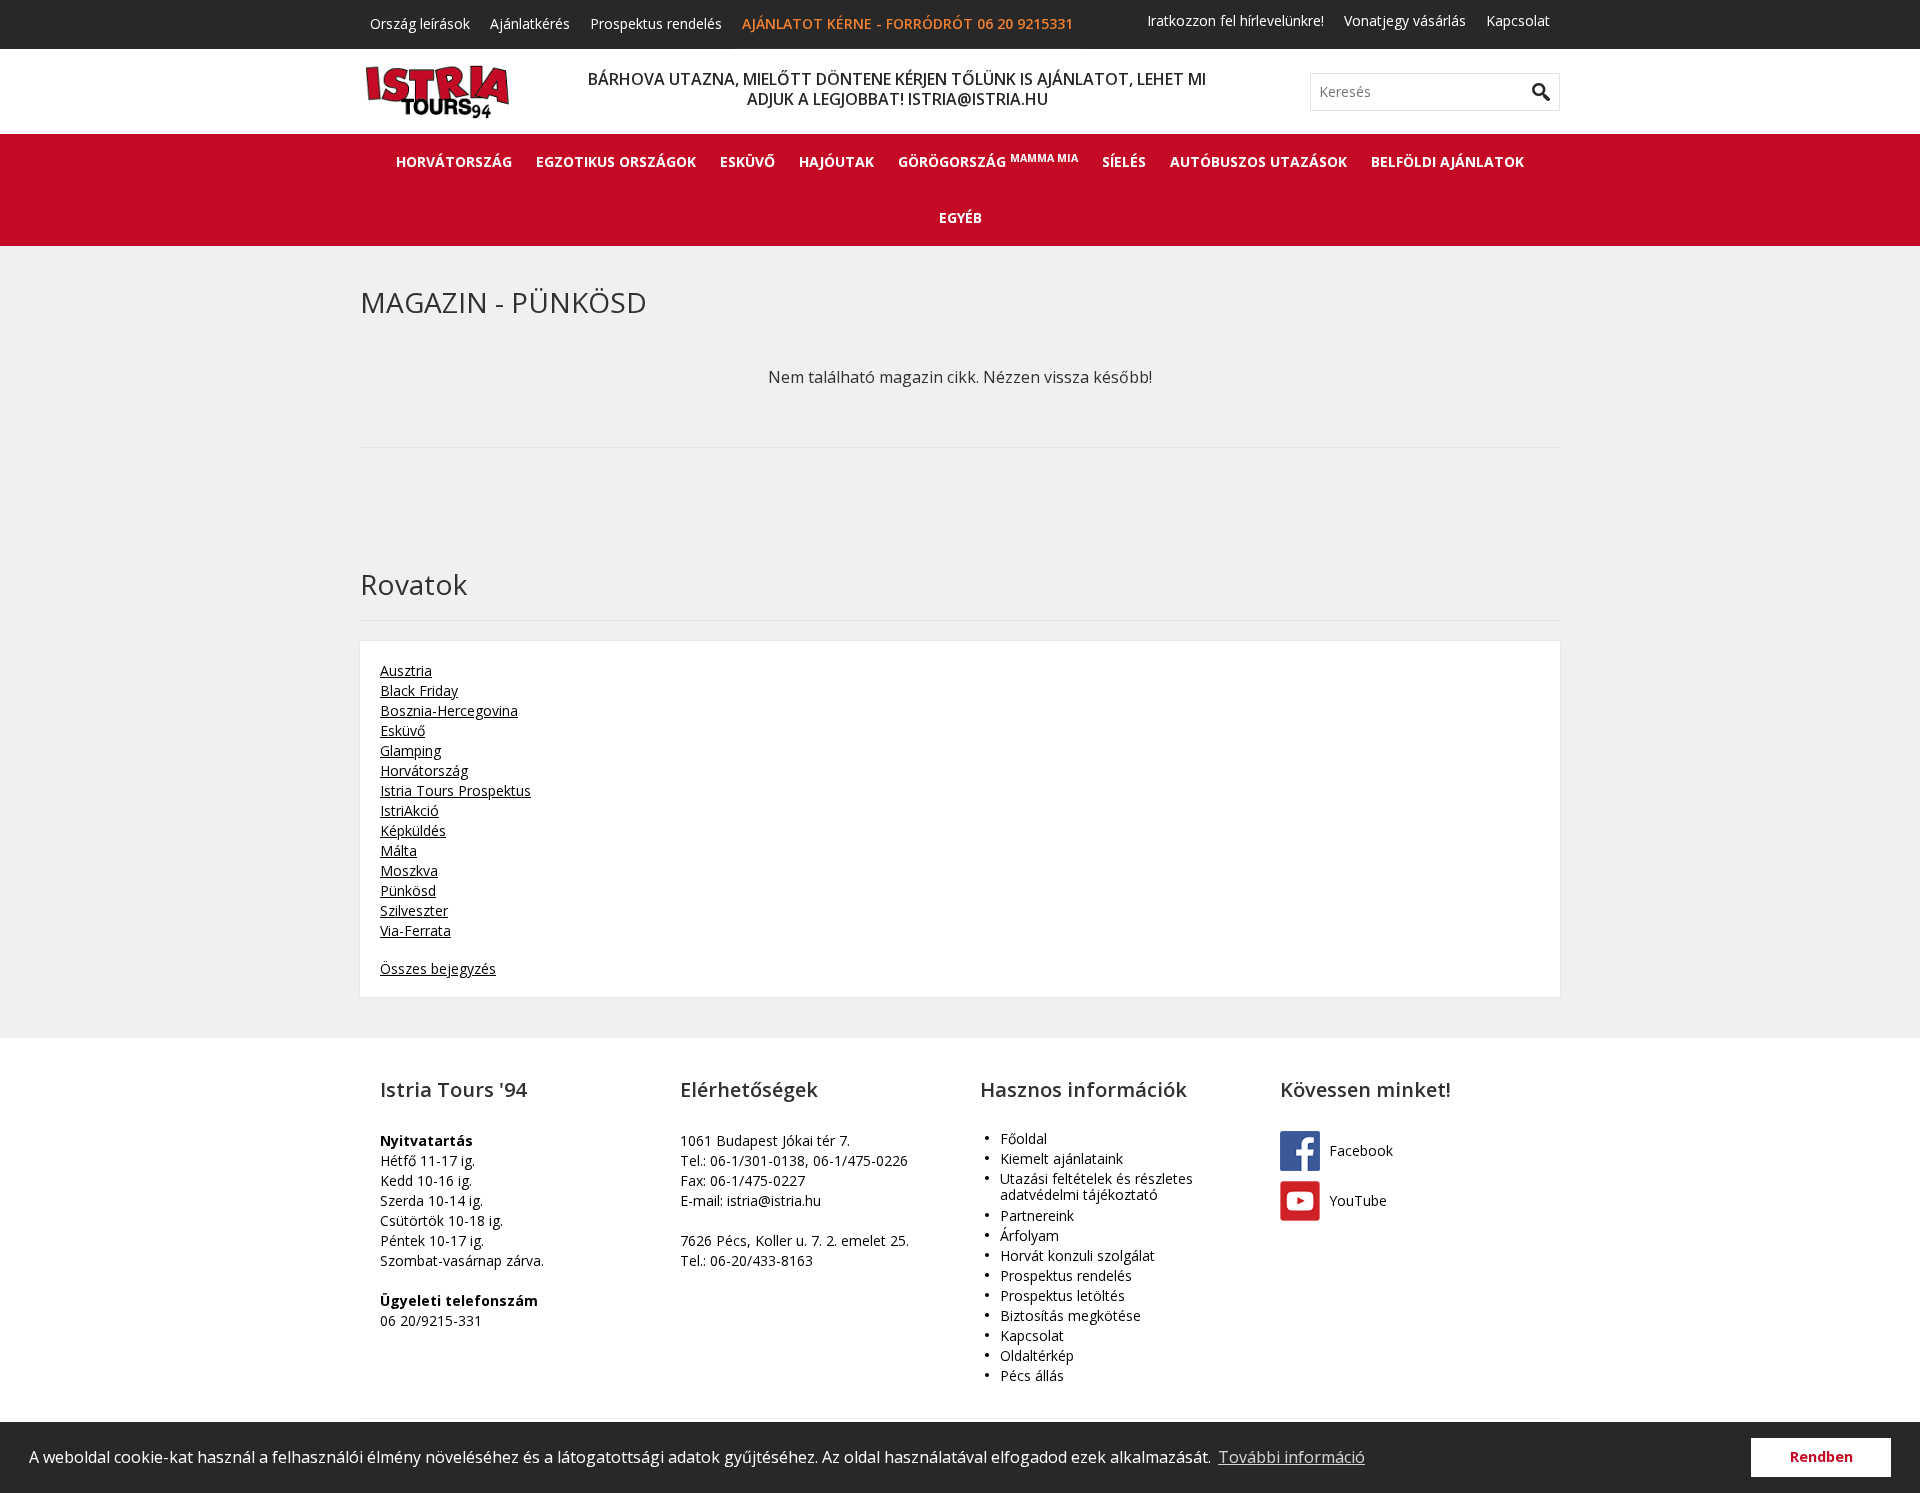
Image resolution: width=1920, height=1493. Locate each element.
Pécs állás (1032, 1376)
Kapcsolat (1518, 20)
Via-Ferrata (415, 930)
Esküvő (747, 161)
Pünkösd (408, 890)
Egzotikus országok (616, 161)
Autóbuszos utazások (1258, 161)
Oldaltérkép (1037, 1356)
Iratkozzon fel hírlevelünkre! (1235, 20)
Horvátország (454, 161)
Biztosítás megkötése (1070, 1316)
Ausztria (406, 670)
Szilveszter (414, 910)
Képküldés (413, 830)
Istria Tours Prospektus (455, 790)
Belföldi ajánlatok (1447, 161)
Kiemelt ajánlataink (1061, 1159)
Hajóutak (836, 161)
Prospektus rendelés (656, 23)
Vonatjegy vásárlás (1405, 20)
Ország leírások (420, 23)
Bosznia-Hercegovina (449, 710)
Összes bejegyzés (438, 968)
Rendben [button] (1821, 1456)
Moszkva (409, 870)
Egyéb (960, 217)
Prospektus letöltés (1062, 1296)
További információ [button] (1291, 1457)
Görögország (988, 161)
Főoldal (1023, 1139)
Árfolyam (1029, 1236)
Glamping (410, 750)
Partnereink (1037, 1216)
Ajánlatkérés (530, 23)
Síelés (1124, 161)
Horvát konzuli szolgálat (1077, 1256)
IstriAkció (409, 810)
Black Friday (419, 690)
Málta (398, 850)
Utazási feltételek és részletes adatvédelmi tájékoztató (1096, 1187)
